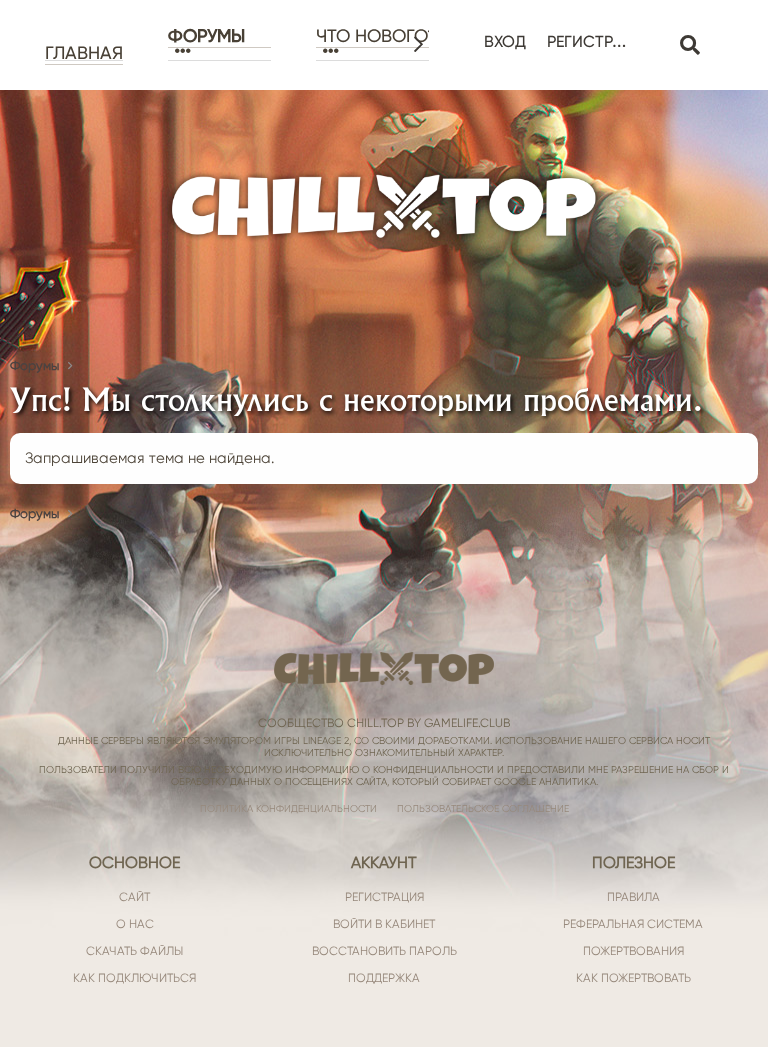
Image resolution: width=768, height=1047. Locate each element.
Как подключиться (134, 978)
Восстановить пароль (384, 951)
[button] (219, 51)
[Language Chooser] (656, 31)
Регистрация (384, 897)
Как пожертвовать (633, 978)
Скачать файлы (134, 951)
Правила (633, 897)
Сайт (134, 897)
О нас (135, 924)
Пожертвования (633, 951)
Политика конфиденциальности (288, 808)
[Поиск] (689, 45)
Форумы (206, 36)
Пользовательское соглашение (483, 808)
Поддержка (384, 978)
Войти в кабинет (384, 924)
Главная (84, 53)
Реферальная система (633, 924)
